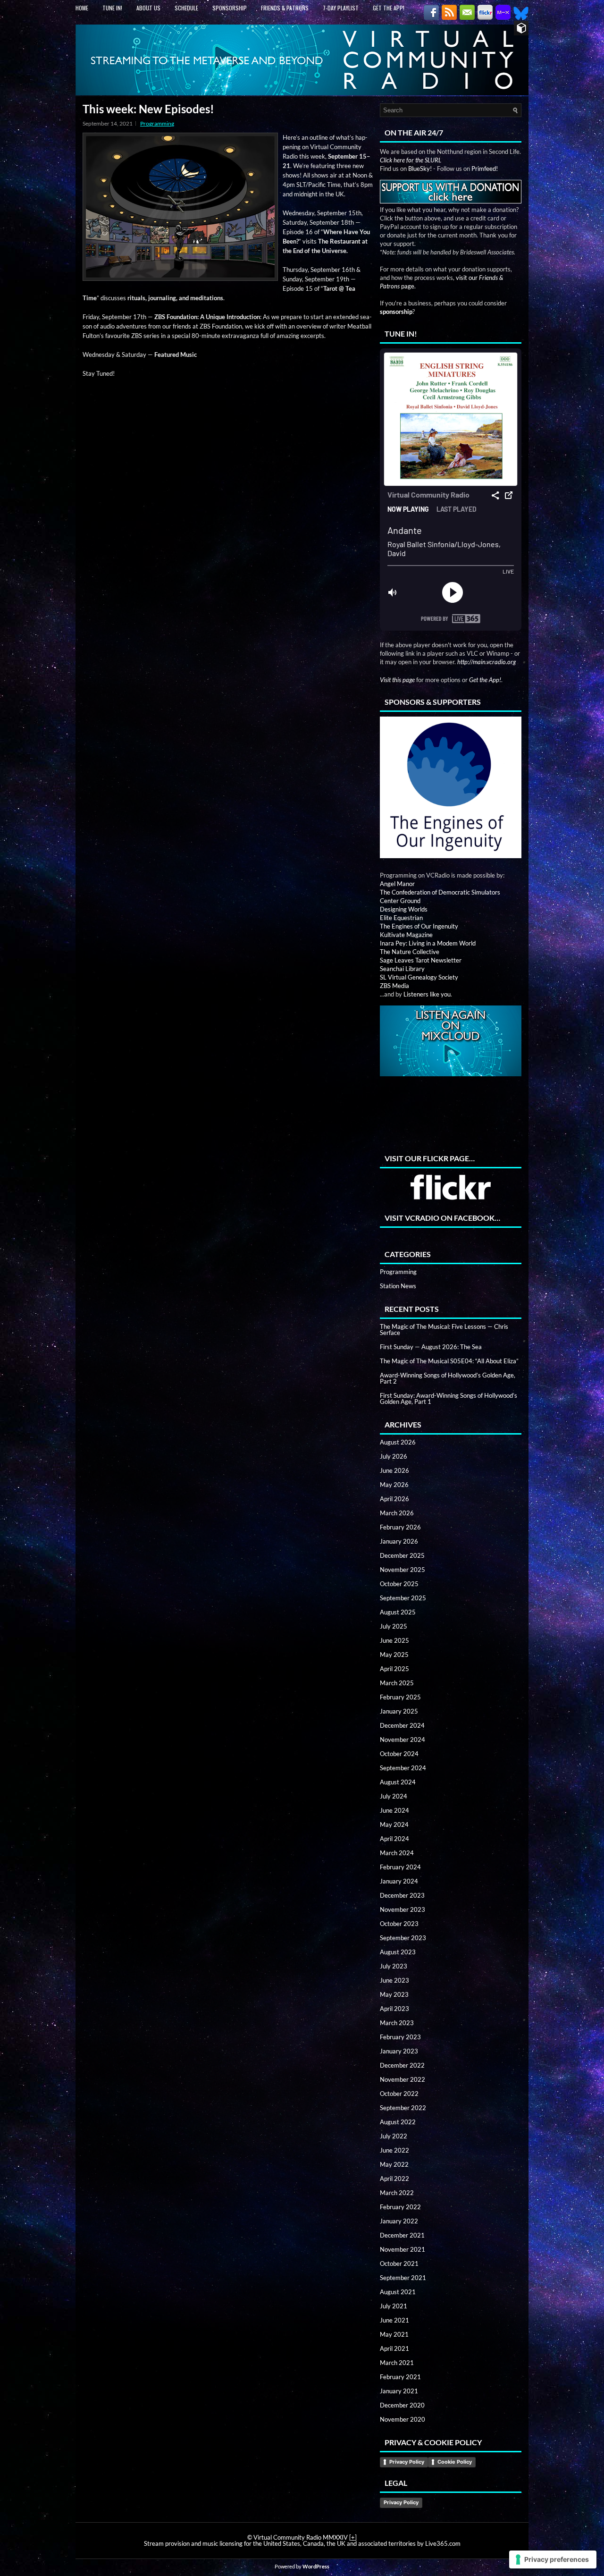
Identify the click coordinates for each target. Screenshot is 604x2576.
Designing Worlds (404, 909)
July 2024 (394, 1796)
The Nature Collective (410, 952)
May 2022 (394, 2164)
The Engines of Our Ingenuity (419, 926)
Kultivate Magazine (406, 935)
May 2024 (394, 1824)
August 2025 (398, 1612)
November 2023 (403, 1909)
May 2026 (394, 1485)
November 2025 (403, 1570)
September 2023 (403, 1938)
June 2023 (394, 1980)
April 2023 (394, 2009)
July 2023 (394, 1966)
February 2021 (400, 2377)
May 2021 (394, 2334)
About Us (148, 8)
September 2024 (403, 1768)
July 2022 (394, 2136)
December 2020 (402, 2405)
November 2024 (403, 1740)
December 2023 (402, 1895)
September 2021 (403, 2278)
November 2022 (403, 2079)
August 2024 (398, 1782)
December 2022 (402, 2065)
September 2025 (403, 1598)
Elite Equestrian (401, 918)
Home (82, 8)
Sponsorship (230, 8)
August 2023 (398, 1952)
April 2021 (394, 2348)
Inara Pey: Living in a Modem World (428, 943)
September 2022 (403, 2108)
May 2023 (394, 1994)
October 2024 (399, 1754)
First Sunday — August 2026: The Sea (431, 1347)
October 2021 (399, 2264)
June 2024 (394, 1810)
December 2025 (402, 1555)
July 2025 (394, 1626)
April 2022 (394, 2179)
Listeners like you (427, 994)
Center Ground (400, 901)
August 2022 (398, 2122)
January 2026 (399, 1541)
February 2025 (400, 1697)
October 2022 (399, 2094)
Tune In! (112, 8)
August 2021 (398, 2292)
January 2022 (399, 2221)
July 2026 (394, 1456)
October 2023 (399, 1924)
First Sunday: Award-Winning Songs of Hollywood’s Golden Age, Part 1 (449, 1398)
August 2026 (398, 1442)
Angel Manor (397, 884)
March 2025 (397, 1683)
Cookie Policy (455, 2462)
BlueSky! (420, 169)
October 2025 (399, 1584)
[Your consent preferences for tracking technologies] (553, 2559)
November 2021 (403, 2249)
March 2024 (397, 1853)
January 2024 (399, 1881)
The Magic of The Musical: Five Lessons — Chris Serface (444, 1330)
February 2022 (400, 2207)
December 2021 (402, 2235)
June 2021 (394, 2320)
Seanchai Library (402, 969)
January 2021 (399, 2391)
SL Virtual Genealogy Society (419, 977)
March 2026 (397, 1513)
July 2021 (394, 2306)
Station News (398, 1286)
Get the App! (389, 8)
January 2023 (399, 2051)
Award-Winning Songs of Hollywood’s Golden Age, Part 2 (448, 1378)
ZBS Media (394, 986)
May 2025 (394, 1655)
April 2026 (394, 1499)
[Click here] (451, 788)
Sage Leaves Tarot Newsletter (421, 960)
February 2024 (400, 1867)
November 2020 (403, 2419)
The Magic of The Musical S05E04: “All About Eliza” (449, 1361)
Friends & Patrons (285, 8)
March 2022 (397, 2193)
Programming (157, 123)
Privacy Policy (407, 2462)
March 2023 (397, 2023)
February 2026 (400, 1527)
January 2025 (399, 1711)
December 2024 (402, 1725)
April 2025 (394, 1669)
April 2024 (394, 1839)
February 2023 (400, 2037)
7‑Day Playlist (341, 8)
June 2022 (394, 2150)
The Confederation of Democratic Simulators (440, 892)
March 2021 (397, 2363)
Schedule (186, 8)
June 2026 (394, 1470)
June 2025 (394, 1640)
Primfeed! (485, 169)
